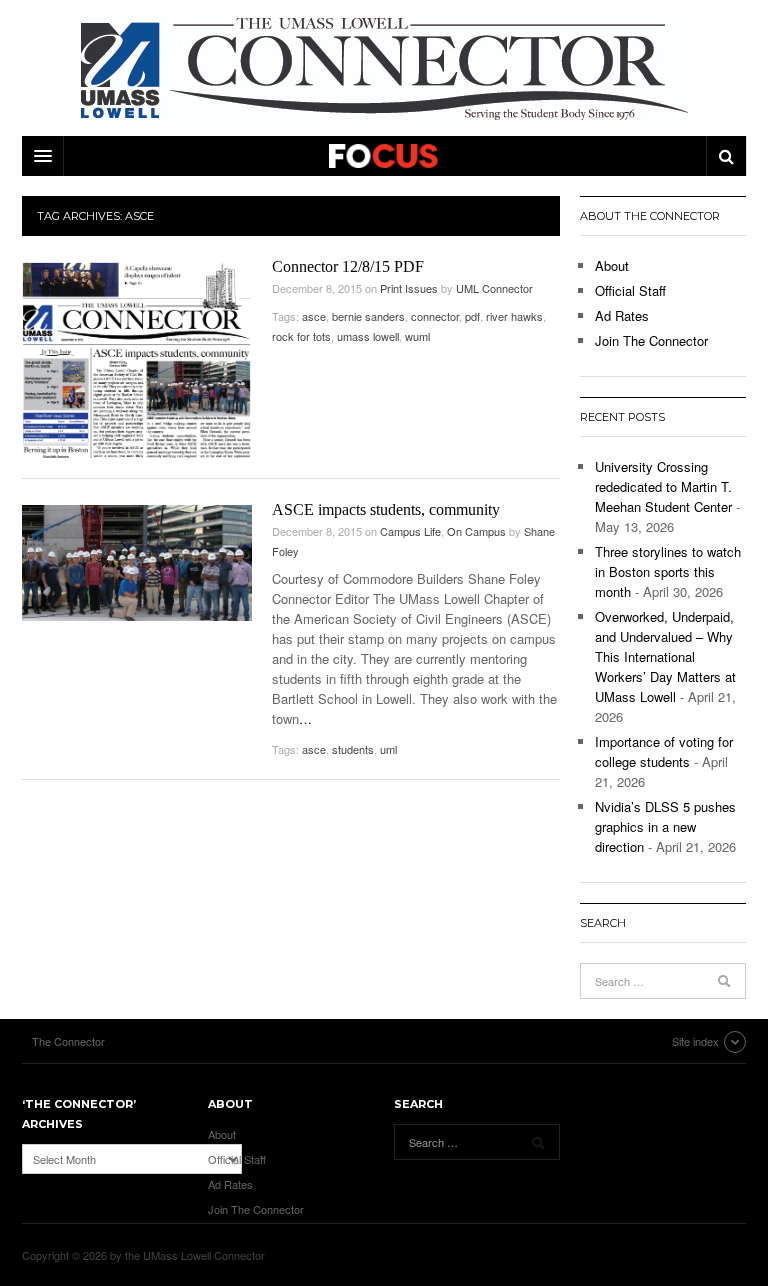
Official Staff (630, 290)
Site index (695, 1041)
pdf (472, 316)
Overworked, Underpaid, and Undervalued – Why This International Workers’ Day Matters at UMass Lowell (665, 656)
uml (388, 749)
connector (435, 316)
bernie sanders (368, 316)
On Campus (476, 531)
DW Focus (384, 156)
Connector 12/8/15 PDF (348, 266)
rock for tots (301, 336)
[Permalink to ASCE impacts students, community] (137, 563)
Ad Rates (622, 315)
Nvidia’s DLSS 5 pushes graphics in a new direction (665, 826)
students (353, 749)
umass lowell (368, 336)
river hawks (514, 316)
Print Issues (409, 288)
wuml (417, 336)
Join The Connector (651, 340)
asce (314, 316)
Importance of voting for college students (664, 751)
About (612, 265)
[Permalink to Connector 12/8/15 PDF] (137, 360)
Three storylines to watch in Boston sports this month (668, 571)
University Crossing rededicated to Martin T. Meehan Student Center (663, 486)
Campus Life (410, 531)
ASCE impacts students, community (386, 509)
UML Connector (494, 288)
